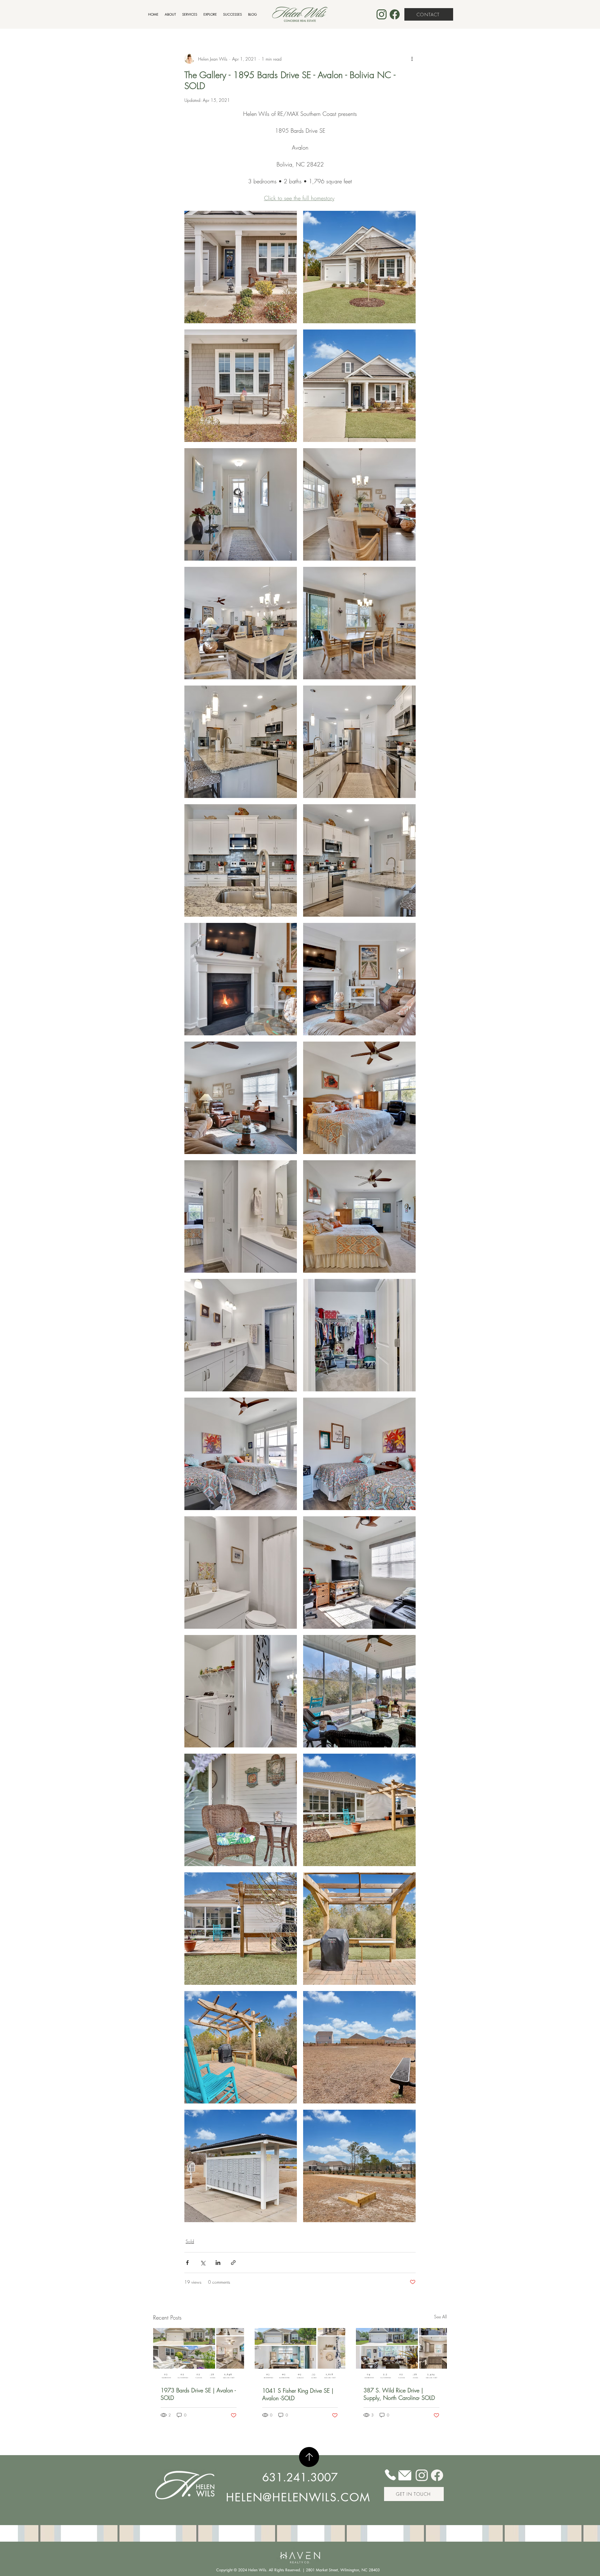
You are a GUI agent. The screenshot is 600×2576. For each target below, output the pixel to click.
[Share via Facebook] (187, 2263)
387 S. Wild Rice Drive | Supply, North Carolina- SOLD (399, 2394)
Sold (190, 2241)
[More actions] (412, 59)
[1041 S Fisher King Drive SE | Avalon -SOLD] (300, 2354)
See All (440, 2317)
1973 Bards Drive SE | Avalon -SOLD (198, 2394)
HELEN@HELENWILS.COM (298, 2497)
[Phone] (390, 2475)
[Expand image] (241, 267)
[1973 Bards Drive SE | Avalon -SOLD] (199, 2353)
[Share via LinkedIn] (218, 2263)
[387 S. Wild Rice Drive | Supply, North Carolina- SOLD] (401, 2353)
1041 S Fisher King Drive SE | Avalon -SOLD (298, 2394)
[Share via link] (233, 2263)
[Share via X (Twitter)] (203, 2263)
